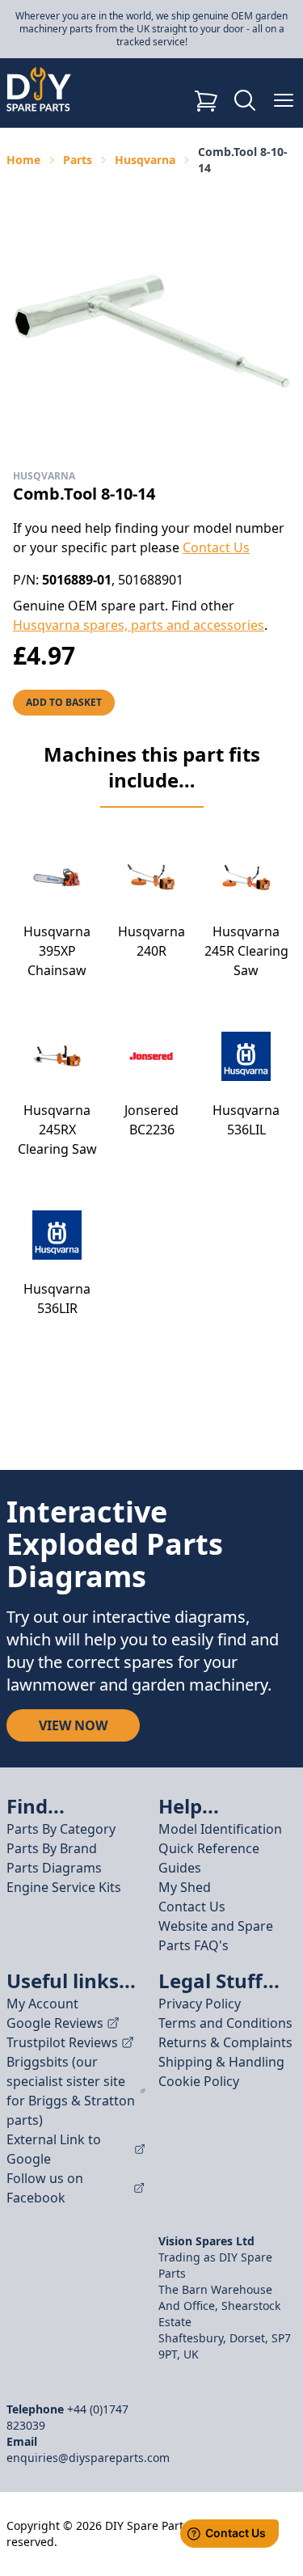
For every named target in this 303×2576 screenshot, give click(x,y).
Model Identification (220, 1829)
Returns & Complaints (225, 2042)
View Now (73, 1725)
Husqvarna (145, 160)
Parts (78, 160)
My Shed (185, 1887)
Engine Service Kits (64, 1887)
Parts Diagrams (54, 1868)
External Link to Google (54, 2149)
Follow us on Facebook (45, 2188)
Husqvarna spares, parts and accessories (139, 625)
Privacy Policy (200, 2004)
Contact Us (216, 547)
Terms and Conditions (225, 2023)
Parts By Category (61, 1829)
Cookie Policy (199, 2081)
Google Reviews (55, 2023)
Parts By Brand (52, 1848)
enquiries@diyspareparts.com (88, 2458)
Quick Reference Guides (209, 1858)
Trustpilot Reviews (62, 2042)
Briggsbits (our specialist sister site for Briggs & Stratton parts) (71, 2091)
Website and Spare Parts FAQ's (216, 1936)
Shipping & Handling (221, 2062)
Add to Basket (64, 702)
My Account (42, 2004)
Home (23, 160)
